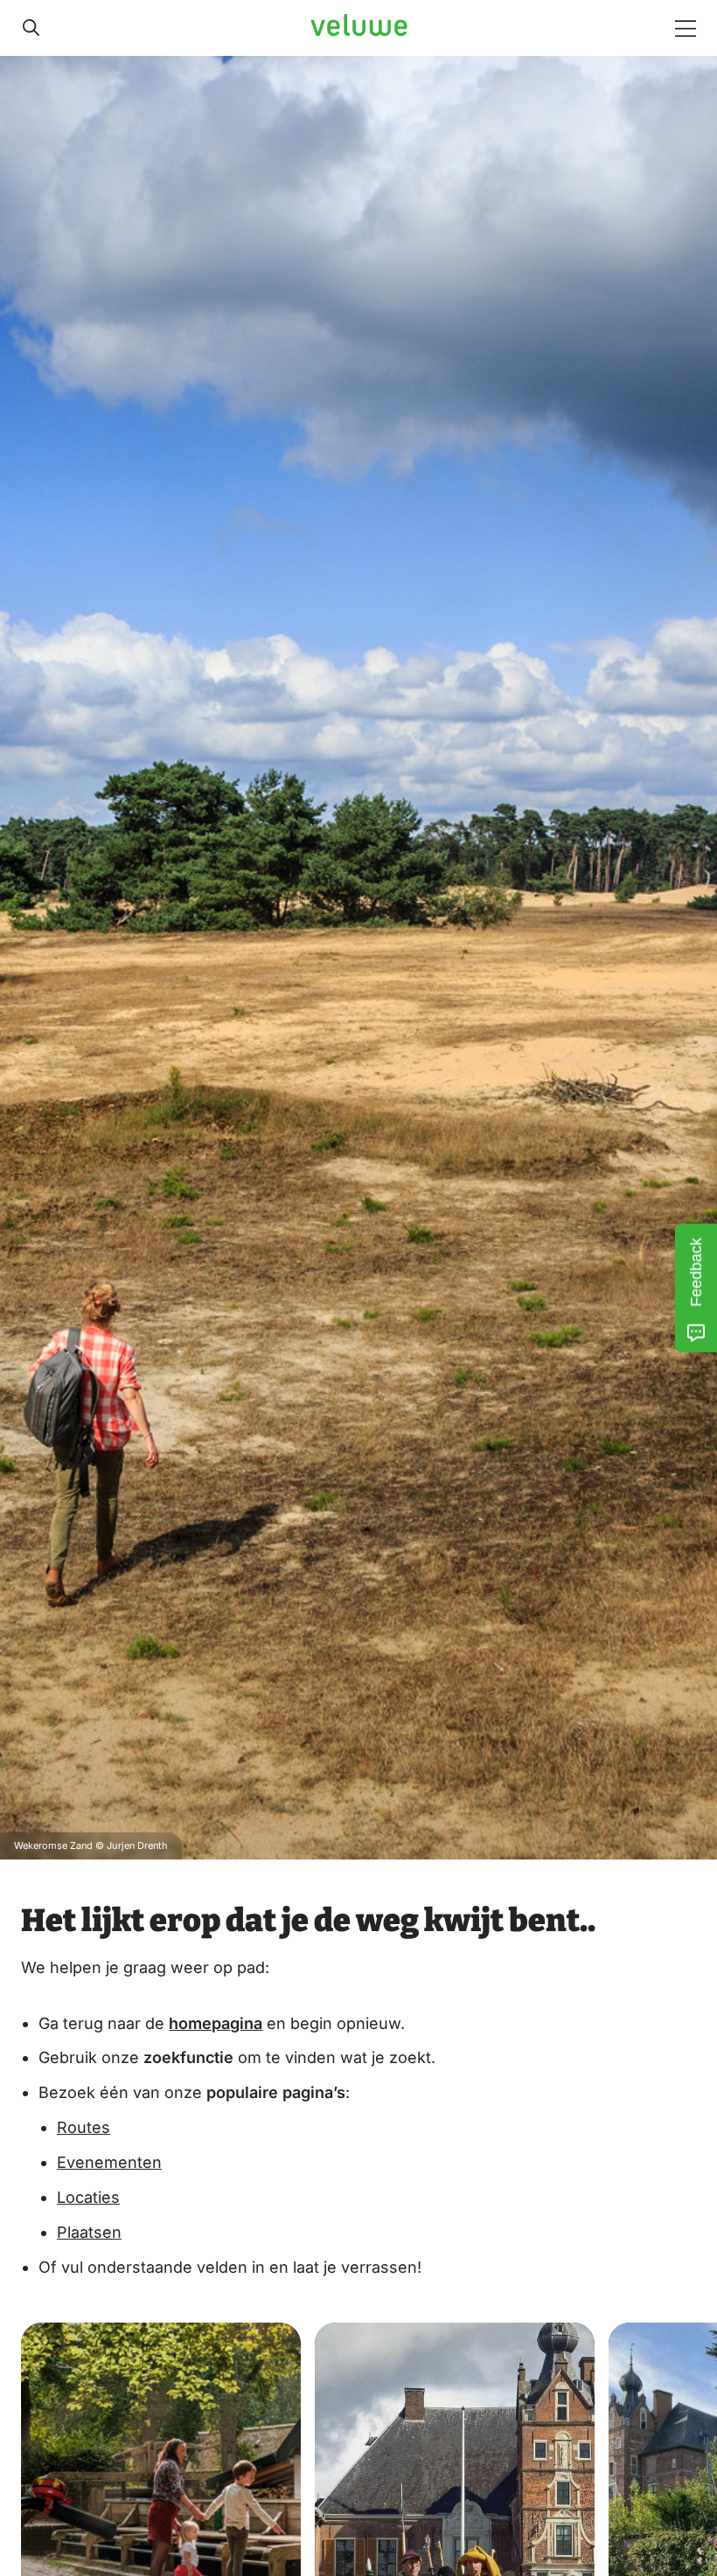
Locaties (88, 2197)
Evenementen (109, 2162)
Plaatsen (89, 2232)
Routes (84, 2127)
